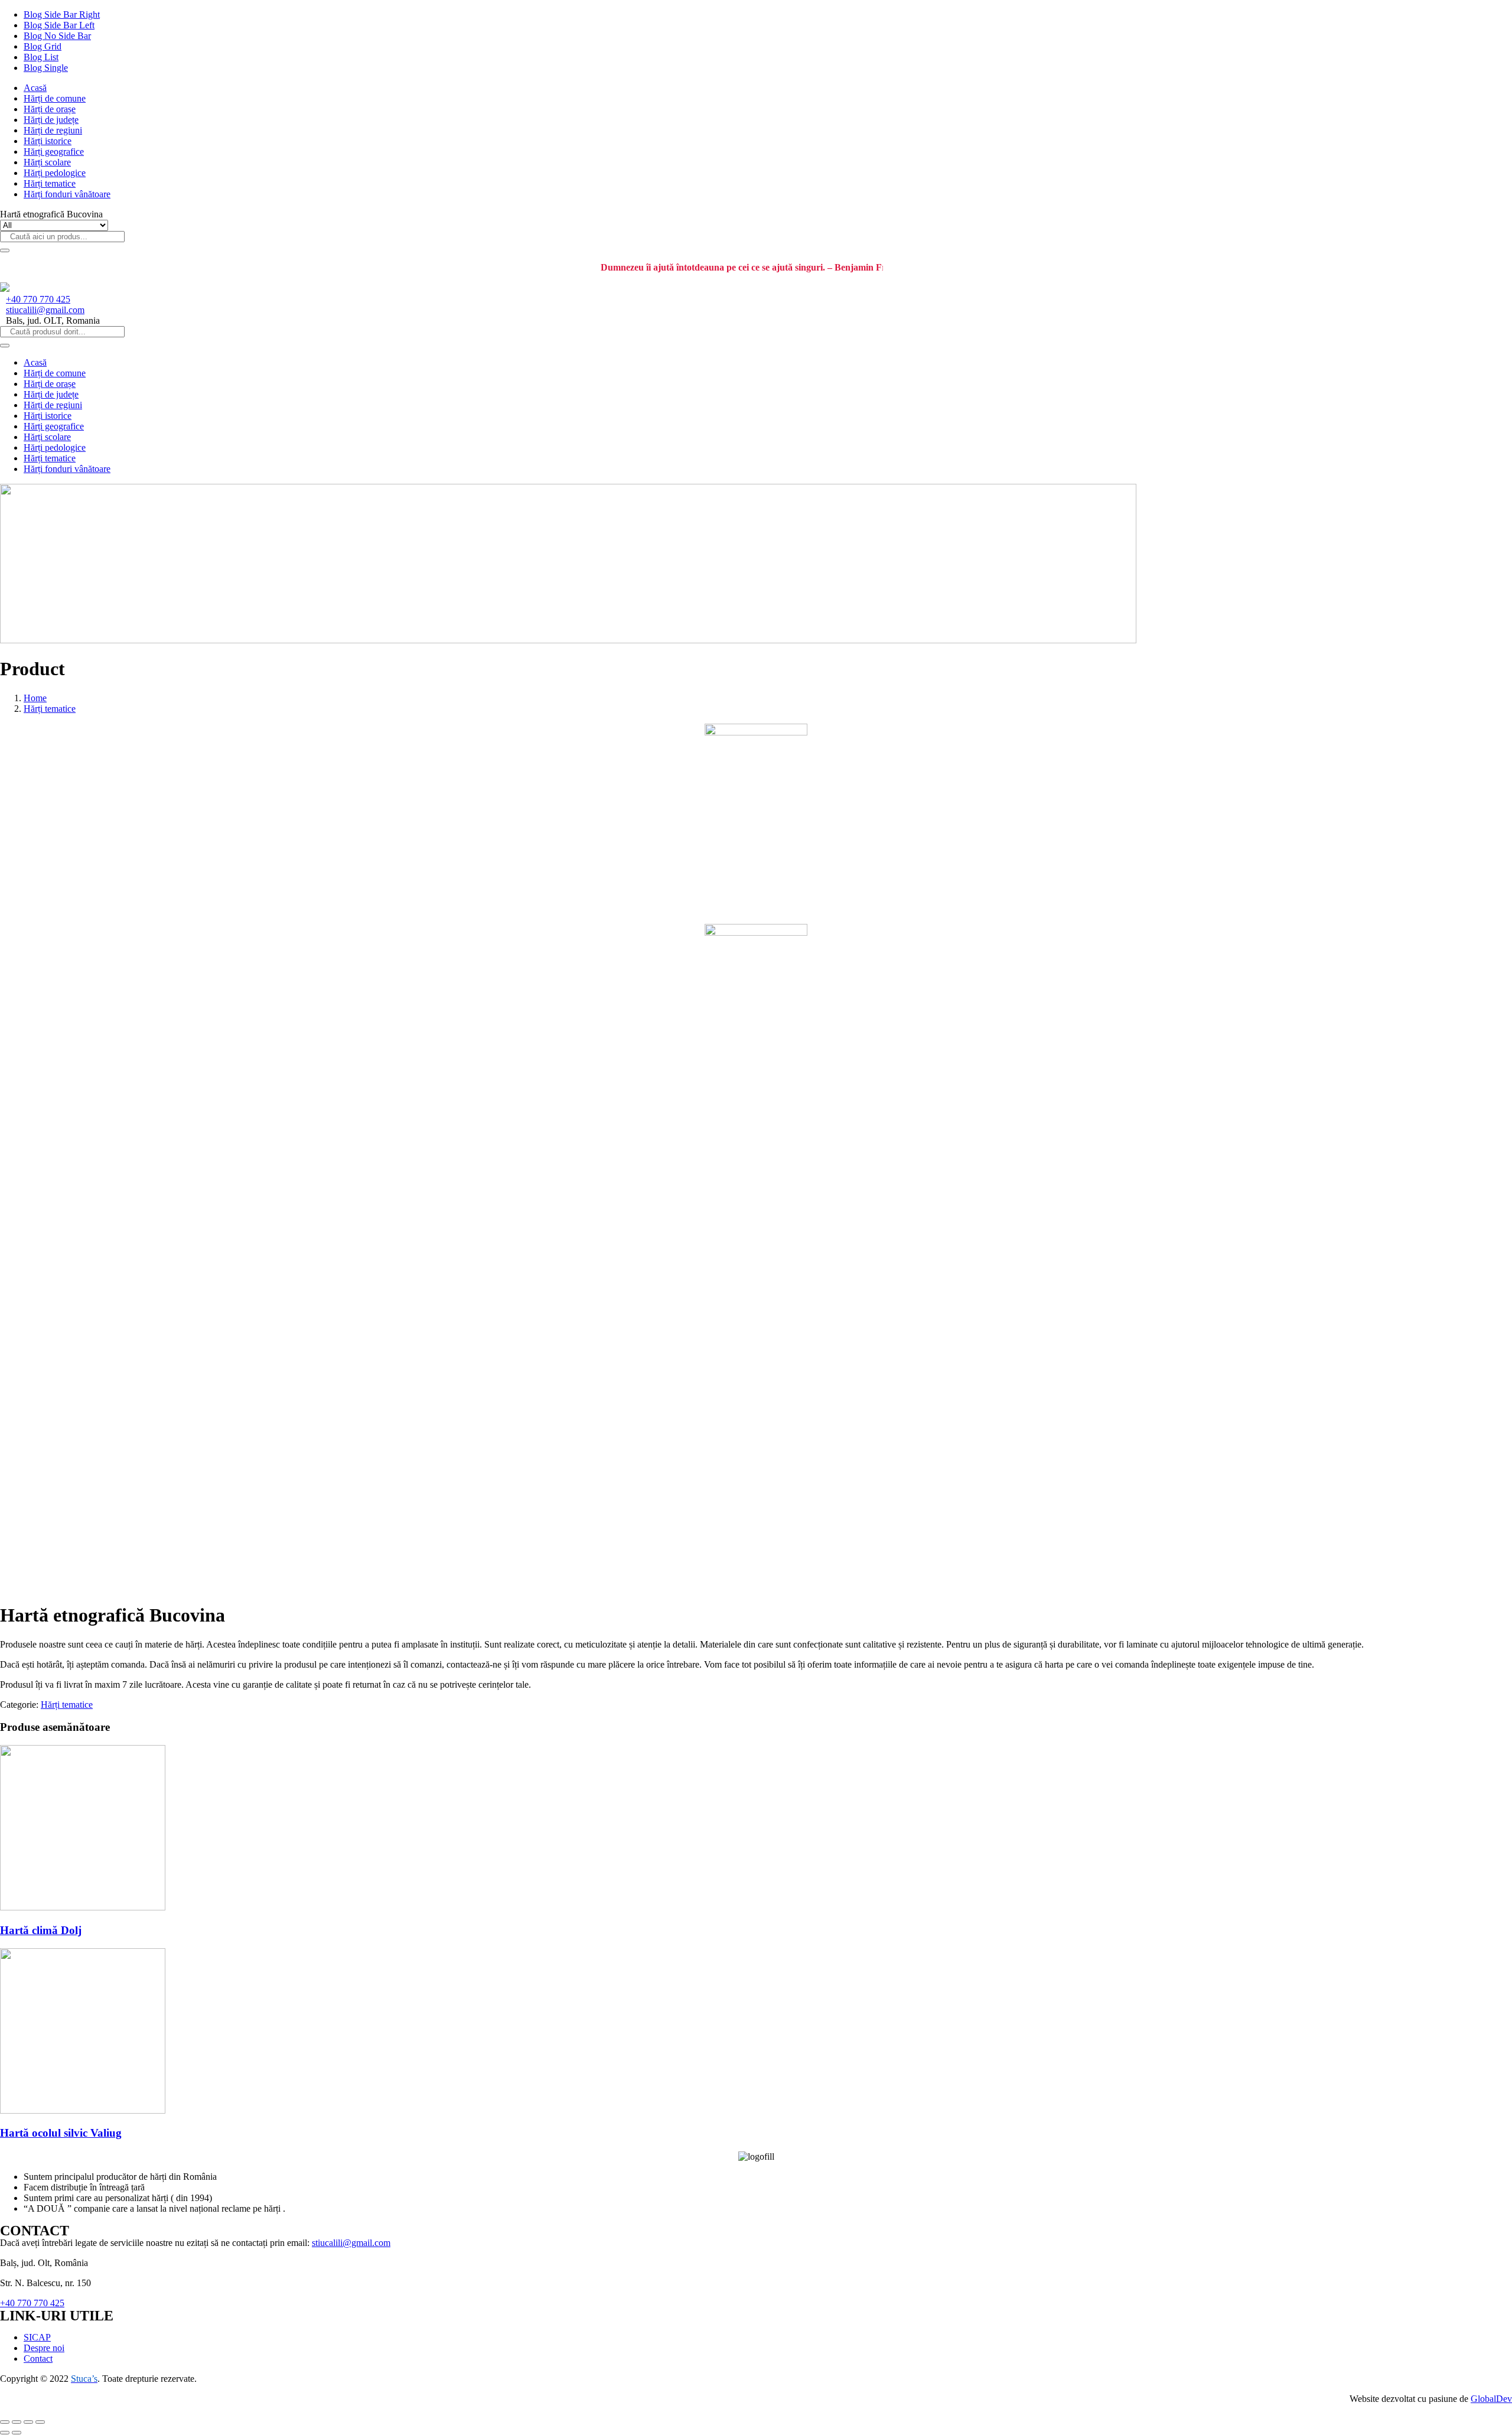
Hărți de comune (55, 98)
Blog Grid (43, 46)
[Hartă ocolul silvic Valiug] (83, 2110)
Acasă (35, 88)
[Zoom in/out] (40, 2422)
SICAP (37, 2337)
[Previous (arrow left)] (5, 2433)
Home (35, 698)
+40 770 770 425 (38, 299)
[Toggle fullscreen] (28, 2422)
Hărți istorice (48, 141)
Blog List (41, 57)
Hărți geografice (54, 152)
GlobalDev (1491, 2399)
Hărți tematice (50, 183)
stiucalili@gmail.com (45, 310)
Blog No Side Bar (57, 36)
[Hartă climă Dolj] (83, 1907)
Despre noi (44, 2348)
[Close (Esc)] (5, 2422)
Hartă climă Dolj (41, 1930)
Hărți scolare (47, 162)
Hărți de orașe (50, 109)
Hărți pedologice (55, 173)
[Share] (17, 2422)
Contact (38, 2359)
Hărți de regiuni (53, 130)
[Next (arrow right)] (17, 2433)
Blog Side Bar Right (62, 14)
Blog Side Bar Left (59, 25)
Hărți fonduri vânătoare (67, 194)
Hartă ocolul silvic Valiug (61, 2133)
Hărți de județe (51, 120)
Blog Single (46, 68)
